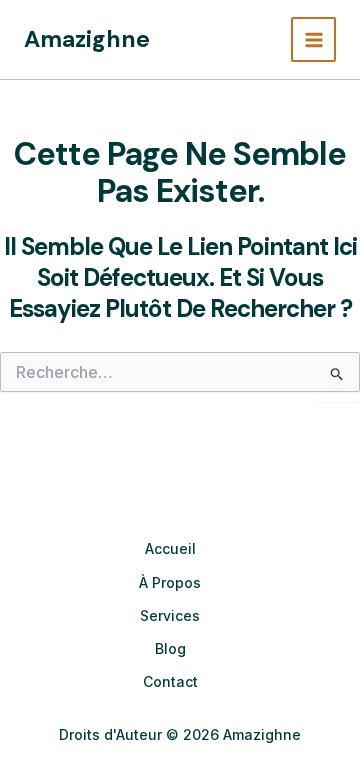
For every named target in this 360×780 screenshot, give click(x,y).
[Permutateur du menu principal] (313, 39)
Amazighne (87, 39)
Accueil (170, 548)
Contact (170, 681)
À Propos (170, 582)
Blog (170, 648)
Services (170, 615)
